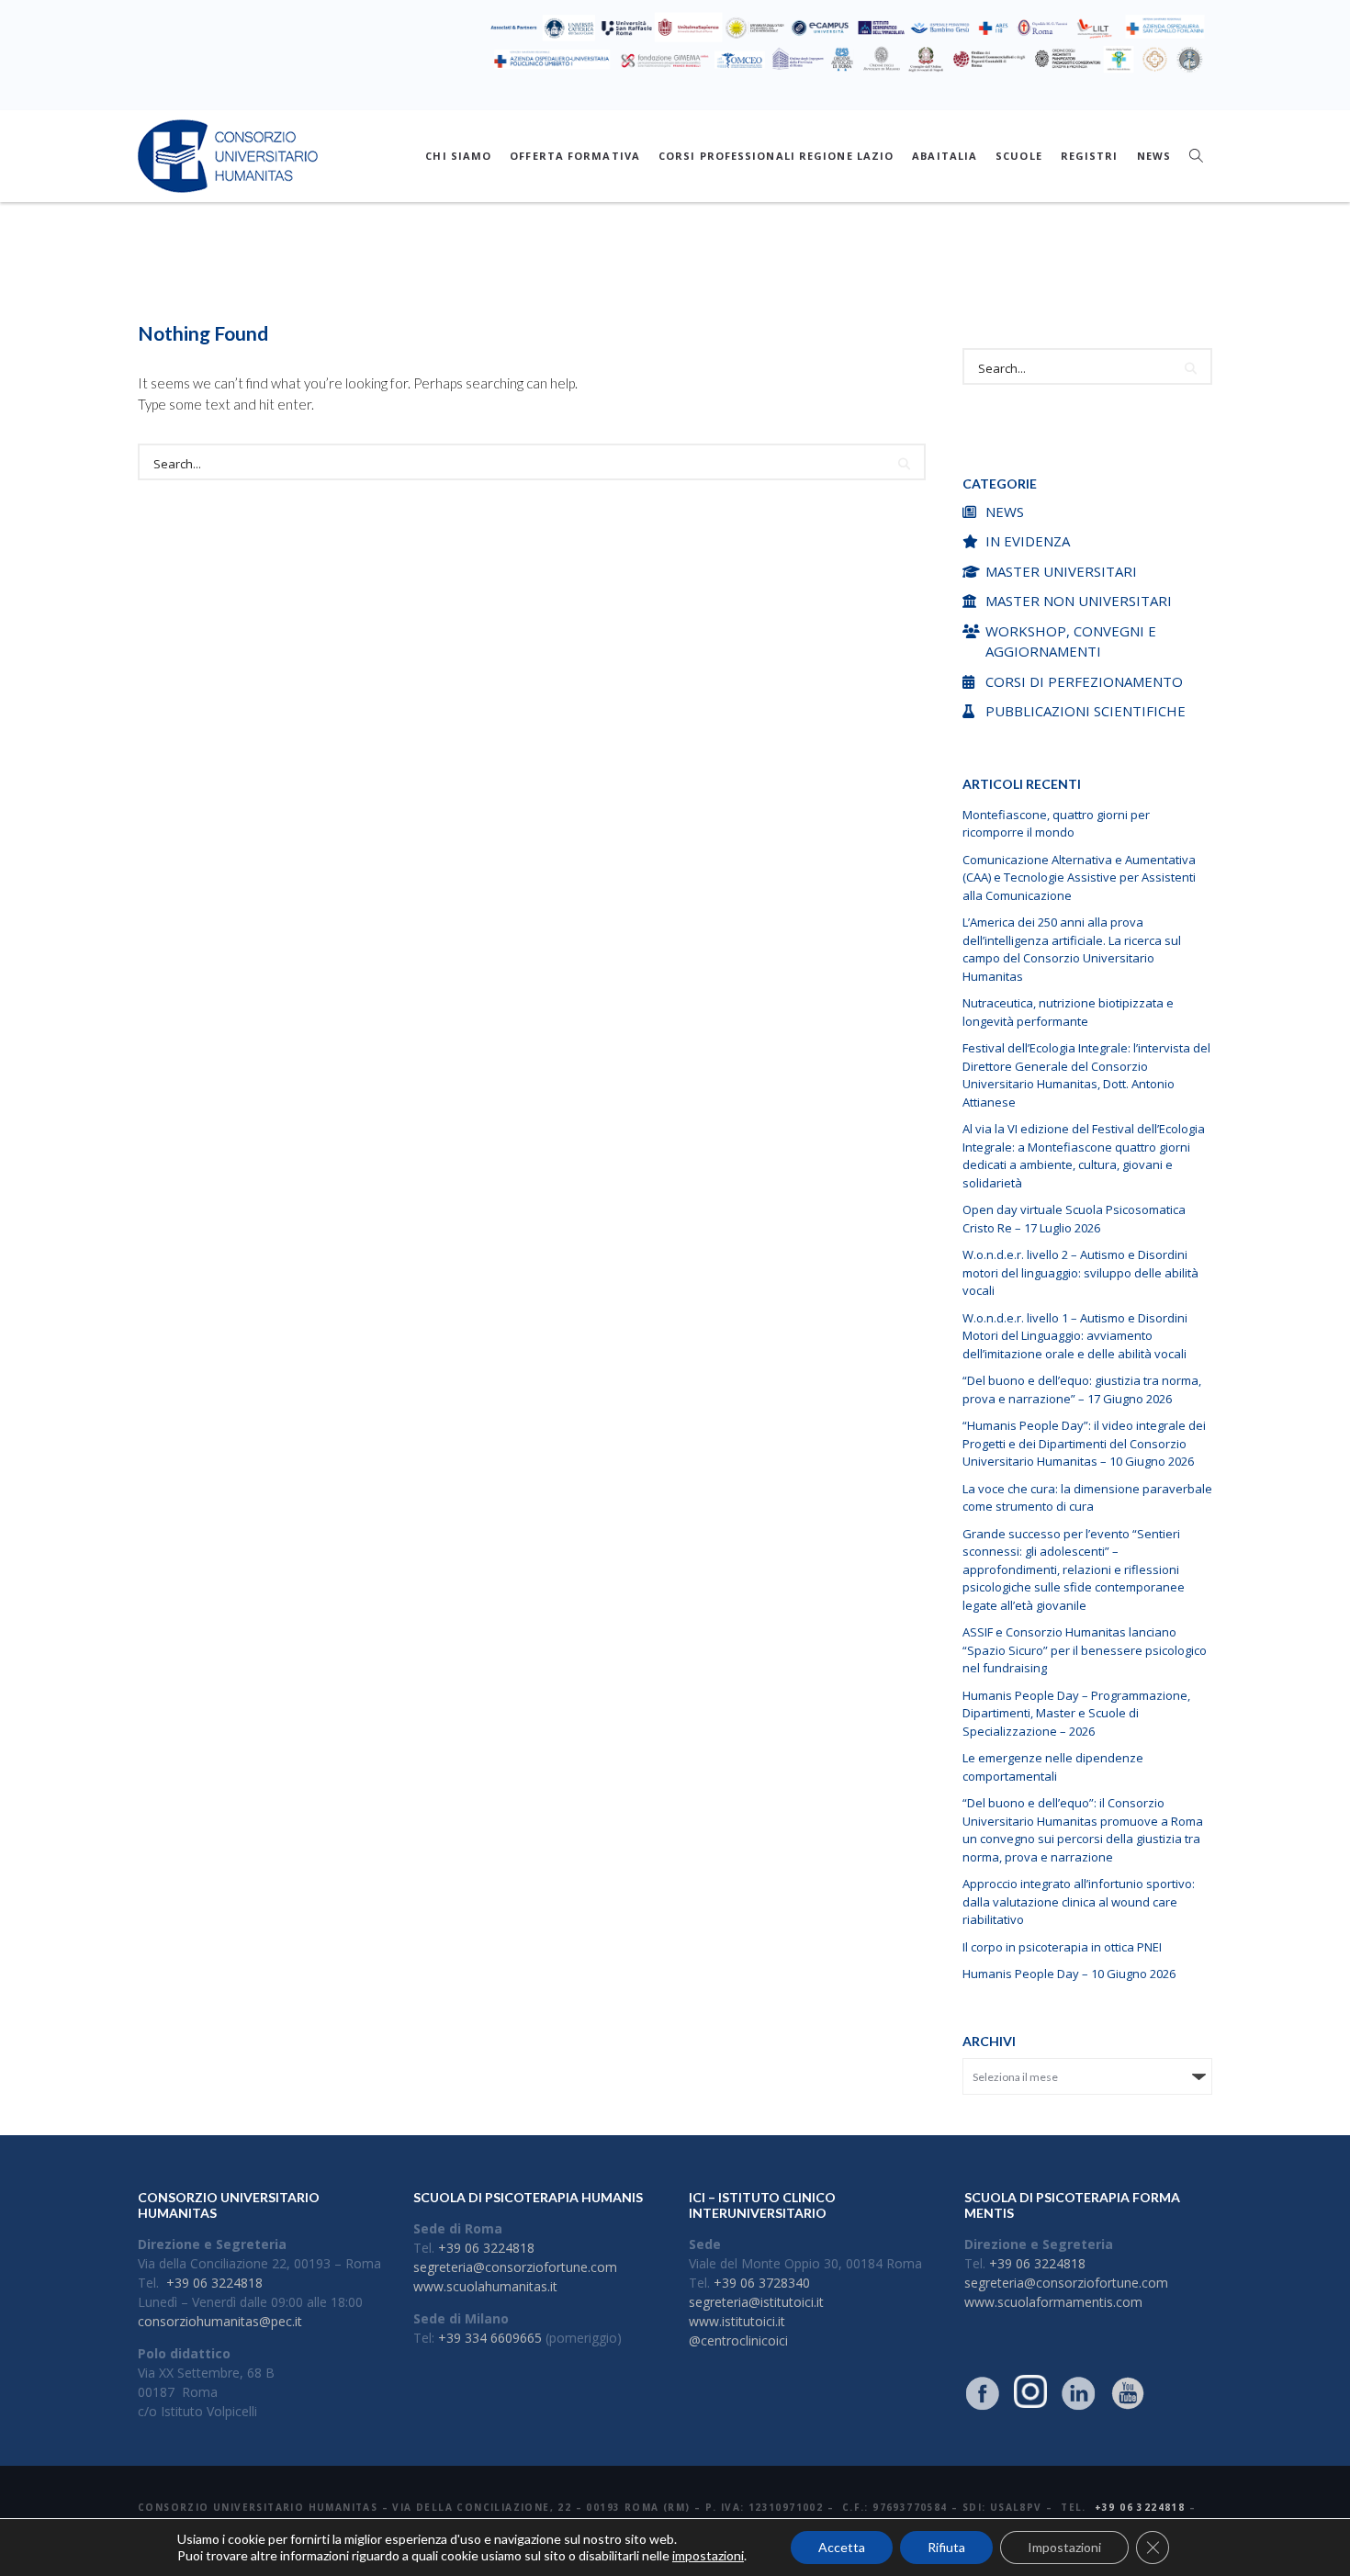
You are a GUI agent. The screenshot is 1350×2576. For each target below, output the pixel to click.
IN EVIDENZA (1028, 541)
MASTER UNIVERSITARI (1061, 571)
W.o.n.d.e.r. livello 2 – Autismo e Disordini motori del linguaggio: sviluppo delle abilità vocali (1080, 1272)
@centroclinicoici (738, 2340)
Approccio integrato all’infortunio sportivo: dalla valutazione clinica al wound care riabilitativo (1079, 1901)
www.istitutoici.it (737, 2321)
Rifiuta (946, 2547)
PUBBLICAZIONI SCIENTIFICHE (1086, 711)
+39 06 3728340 (762, 2283)
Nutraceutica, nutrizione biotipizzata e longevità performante (1068, 1012)
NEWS (1154, 156)
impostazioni (708, 2555)
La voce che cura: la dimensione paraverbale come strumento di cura (1087, 1498)
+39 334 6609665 (490, 2338)
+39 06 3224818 (214, 2283)
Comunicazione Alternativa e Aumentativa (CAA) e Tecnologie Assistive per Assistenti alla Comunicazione (1079, 877)
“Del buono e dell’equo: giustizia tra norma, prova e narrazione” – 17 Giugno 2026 (1082, 1389)
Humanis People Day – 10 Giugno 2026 (1069, 1974)
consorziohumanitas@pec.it (220, 2321)
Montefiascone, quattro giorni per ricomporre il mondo (1056, 824)
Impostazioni (1064, 2547)
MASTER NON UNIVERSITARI (1079, 601)
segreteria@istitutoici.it (756, 2302)
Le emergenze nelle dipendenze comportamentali (1053, 1767)
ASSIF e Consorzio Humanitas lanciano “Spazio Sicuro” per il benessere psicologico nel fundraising (1085, 1650)
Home (568, 282)
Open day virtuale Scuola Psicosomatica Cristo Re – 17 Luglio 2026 (1074, 1219)
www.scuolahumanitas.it (485, 2286)
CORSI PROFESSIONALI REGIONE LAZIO (776, 156)
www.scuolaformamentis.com (1053, 2302)
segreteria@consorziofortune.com (515, 2267)
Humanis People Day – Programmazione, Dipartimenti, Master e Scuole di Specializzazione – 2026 (1076, 1713)
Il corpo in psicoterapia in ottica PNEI (1062, 1947)
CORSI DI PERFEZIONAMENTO (1084, 681)
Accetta (842, 2547)
